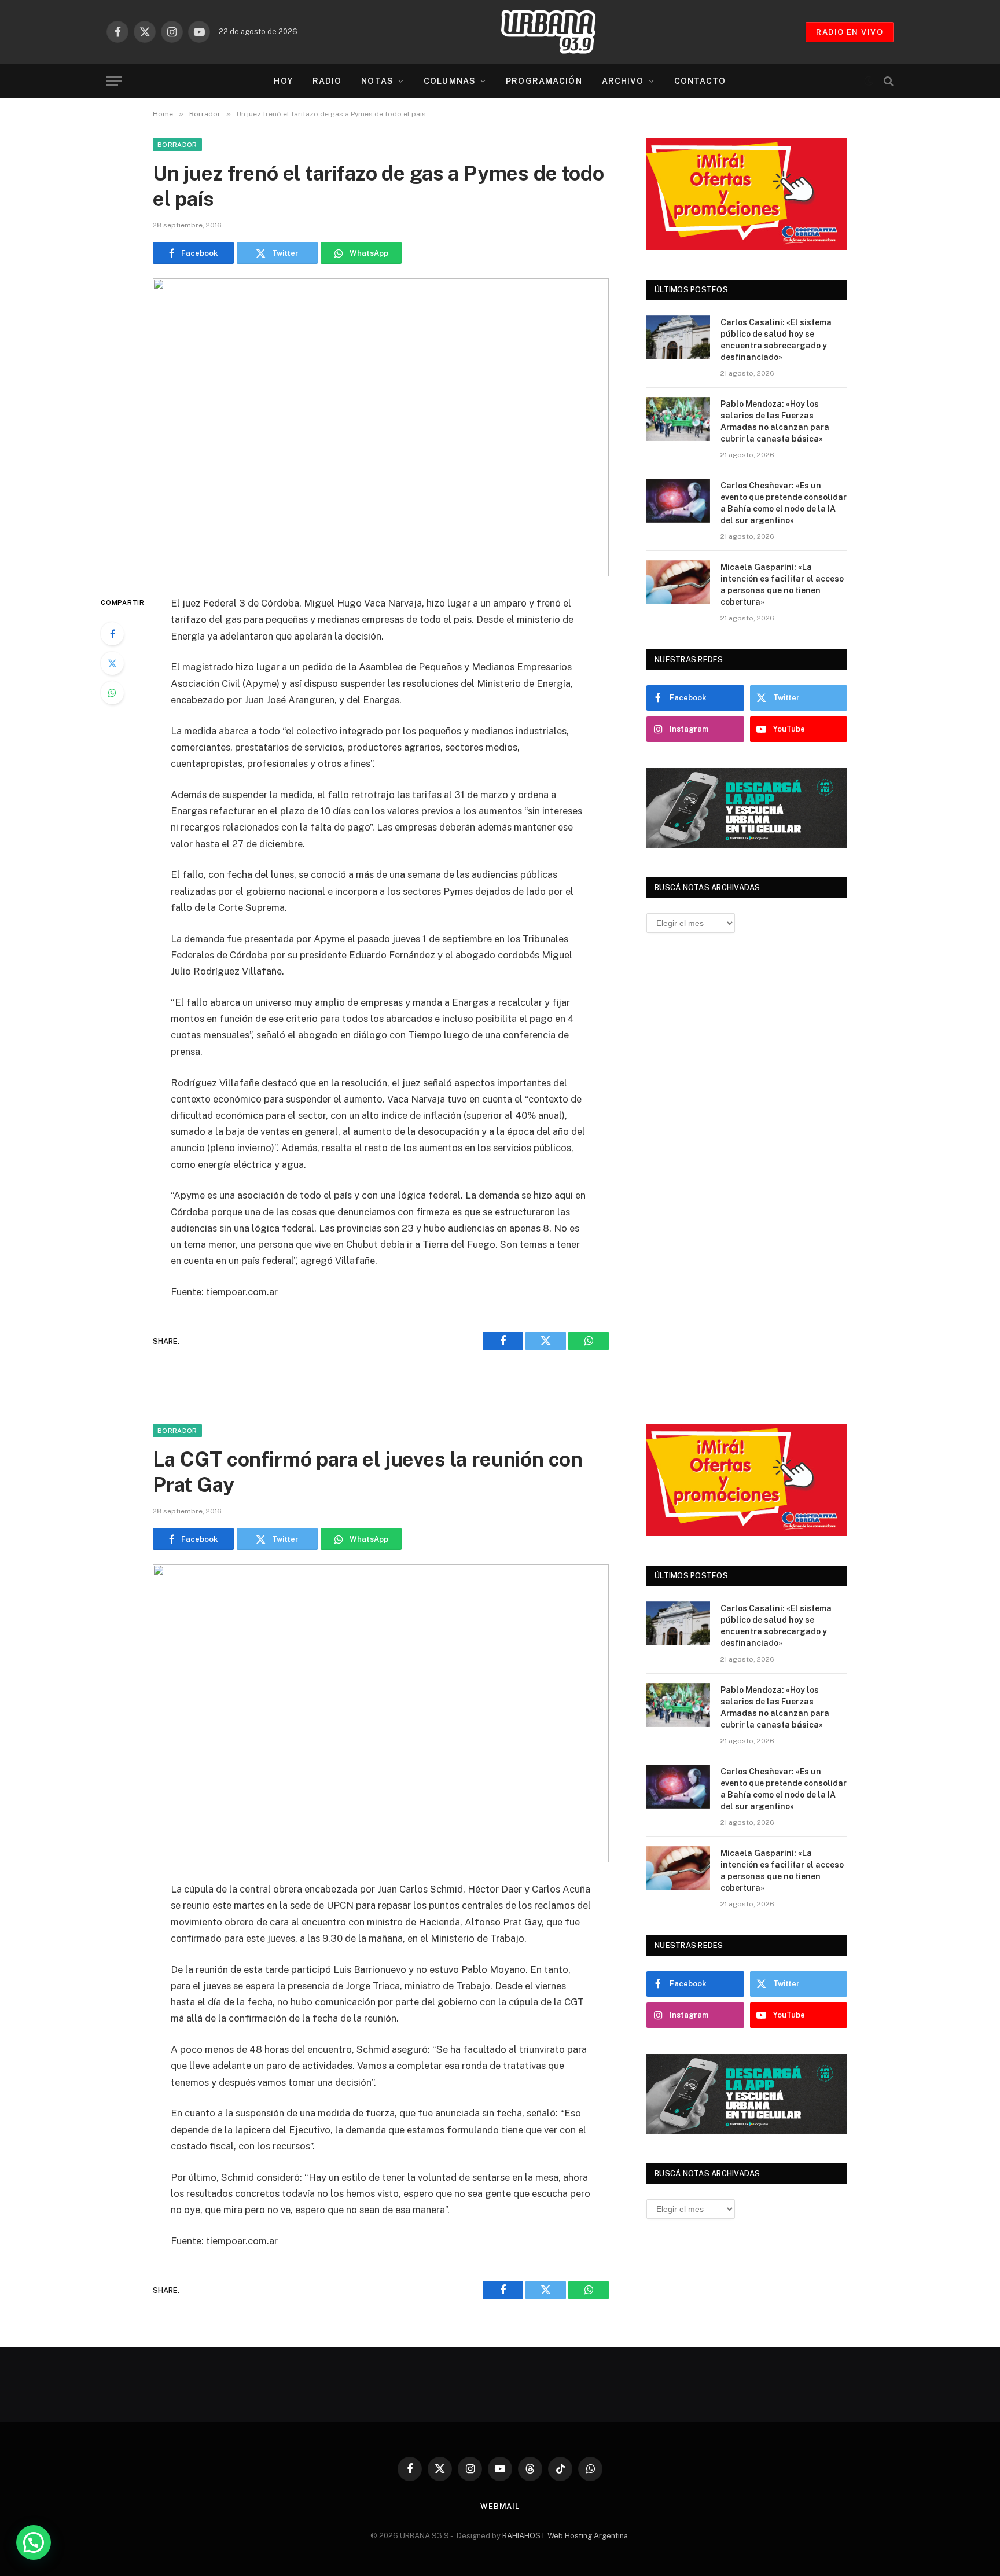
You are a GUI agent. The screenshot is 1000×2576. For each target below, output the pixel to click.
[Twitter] (112, 663)
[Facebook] (112, 634)
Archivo (623, 81)
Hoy (283, 81)
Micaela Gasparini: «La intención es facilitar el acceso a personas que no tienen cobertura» (782, 585)
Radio (327, 81)
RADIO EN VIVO (850, 32)
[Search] (887, 81)
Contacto (700, 81)
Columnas (450, 81)
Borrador (177, 145)
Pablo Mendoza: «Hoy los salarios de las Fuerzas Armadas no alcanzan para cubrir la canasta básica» (775, 421)
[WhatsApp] (112, 693)
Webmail (500, 2506)
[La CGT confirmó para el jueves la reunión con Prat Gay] (381, 1713)
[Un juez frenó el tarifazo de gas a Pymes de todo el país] (381, 427)
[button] (34, 2542)
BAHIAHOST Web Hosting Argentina (565, 2536)
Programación (544, 81)
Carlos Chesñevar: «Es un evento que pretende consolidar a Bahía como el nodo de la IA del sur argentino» (784, 503)
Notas (377, 81)
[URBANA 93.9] (560, 32)
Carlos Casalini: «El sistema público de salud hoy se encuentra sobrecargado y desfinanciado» (776, 340)
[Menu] (114, 81)
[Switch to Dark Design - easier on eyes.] (869, 81)
